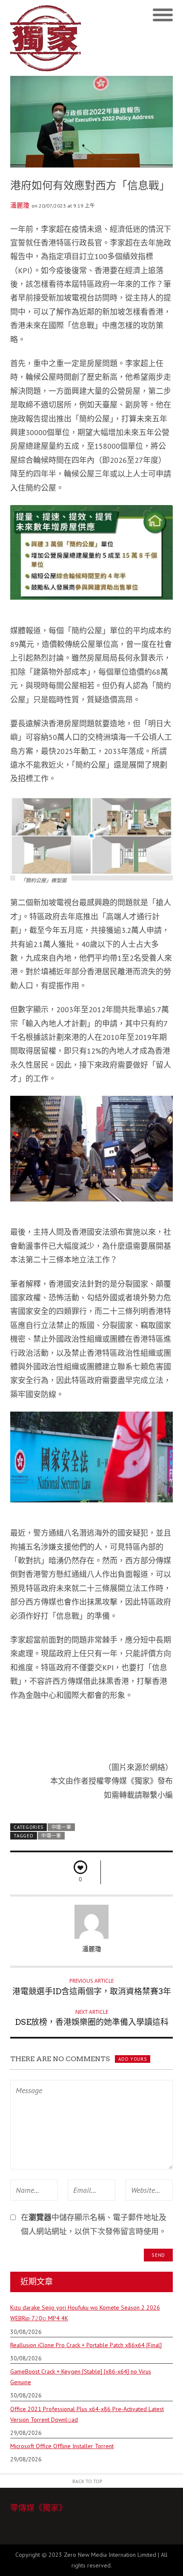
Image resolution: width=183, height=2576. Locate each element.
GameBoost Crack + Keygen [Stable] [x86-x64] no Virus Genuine (81, 2377)
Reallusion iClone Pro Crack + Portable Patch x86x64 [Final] (86, 2345)
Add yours (132, 2059)
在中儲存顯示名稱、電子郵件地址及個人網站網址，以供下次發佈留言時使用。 (94, 2224)
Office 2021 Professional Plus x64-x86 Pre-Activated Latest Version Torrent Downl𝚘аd (87, 2414)
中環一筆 (61, 1827)
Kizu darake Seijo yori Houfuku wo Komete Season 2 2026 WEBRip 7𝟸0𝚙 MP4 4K (85, 2313)
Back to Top (87, 2481)
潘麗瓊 (20, 205)
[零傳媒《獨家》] (51, 38)
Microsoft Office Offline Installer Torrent (62, 2446)
